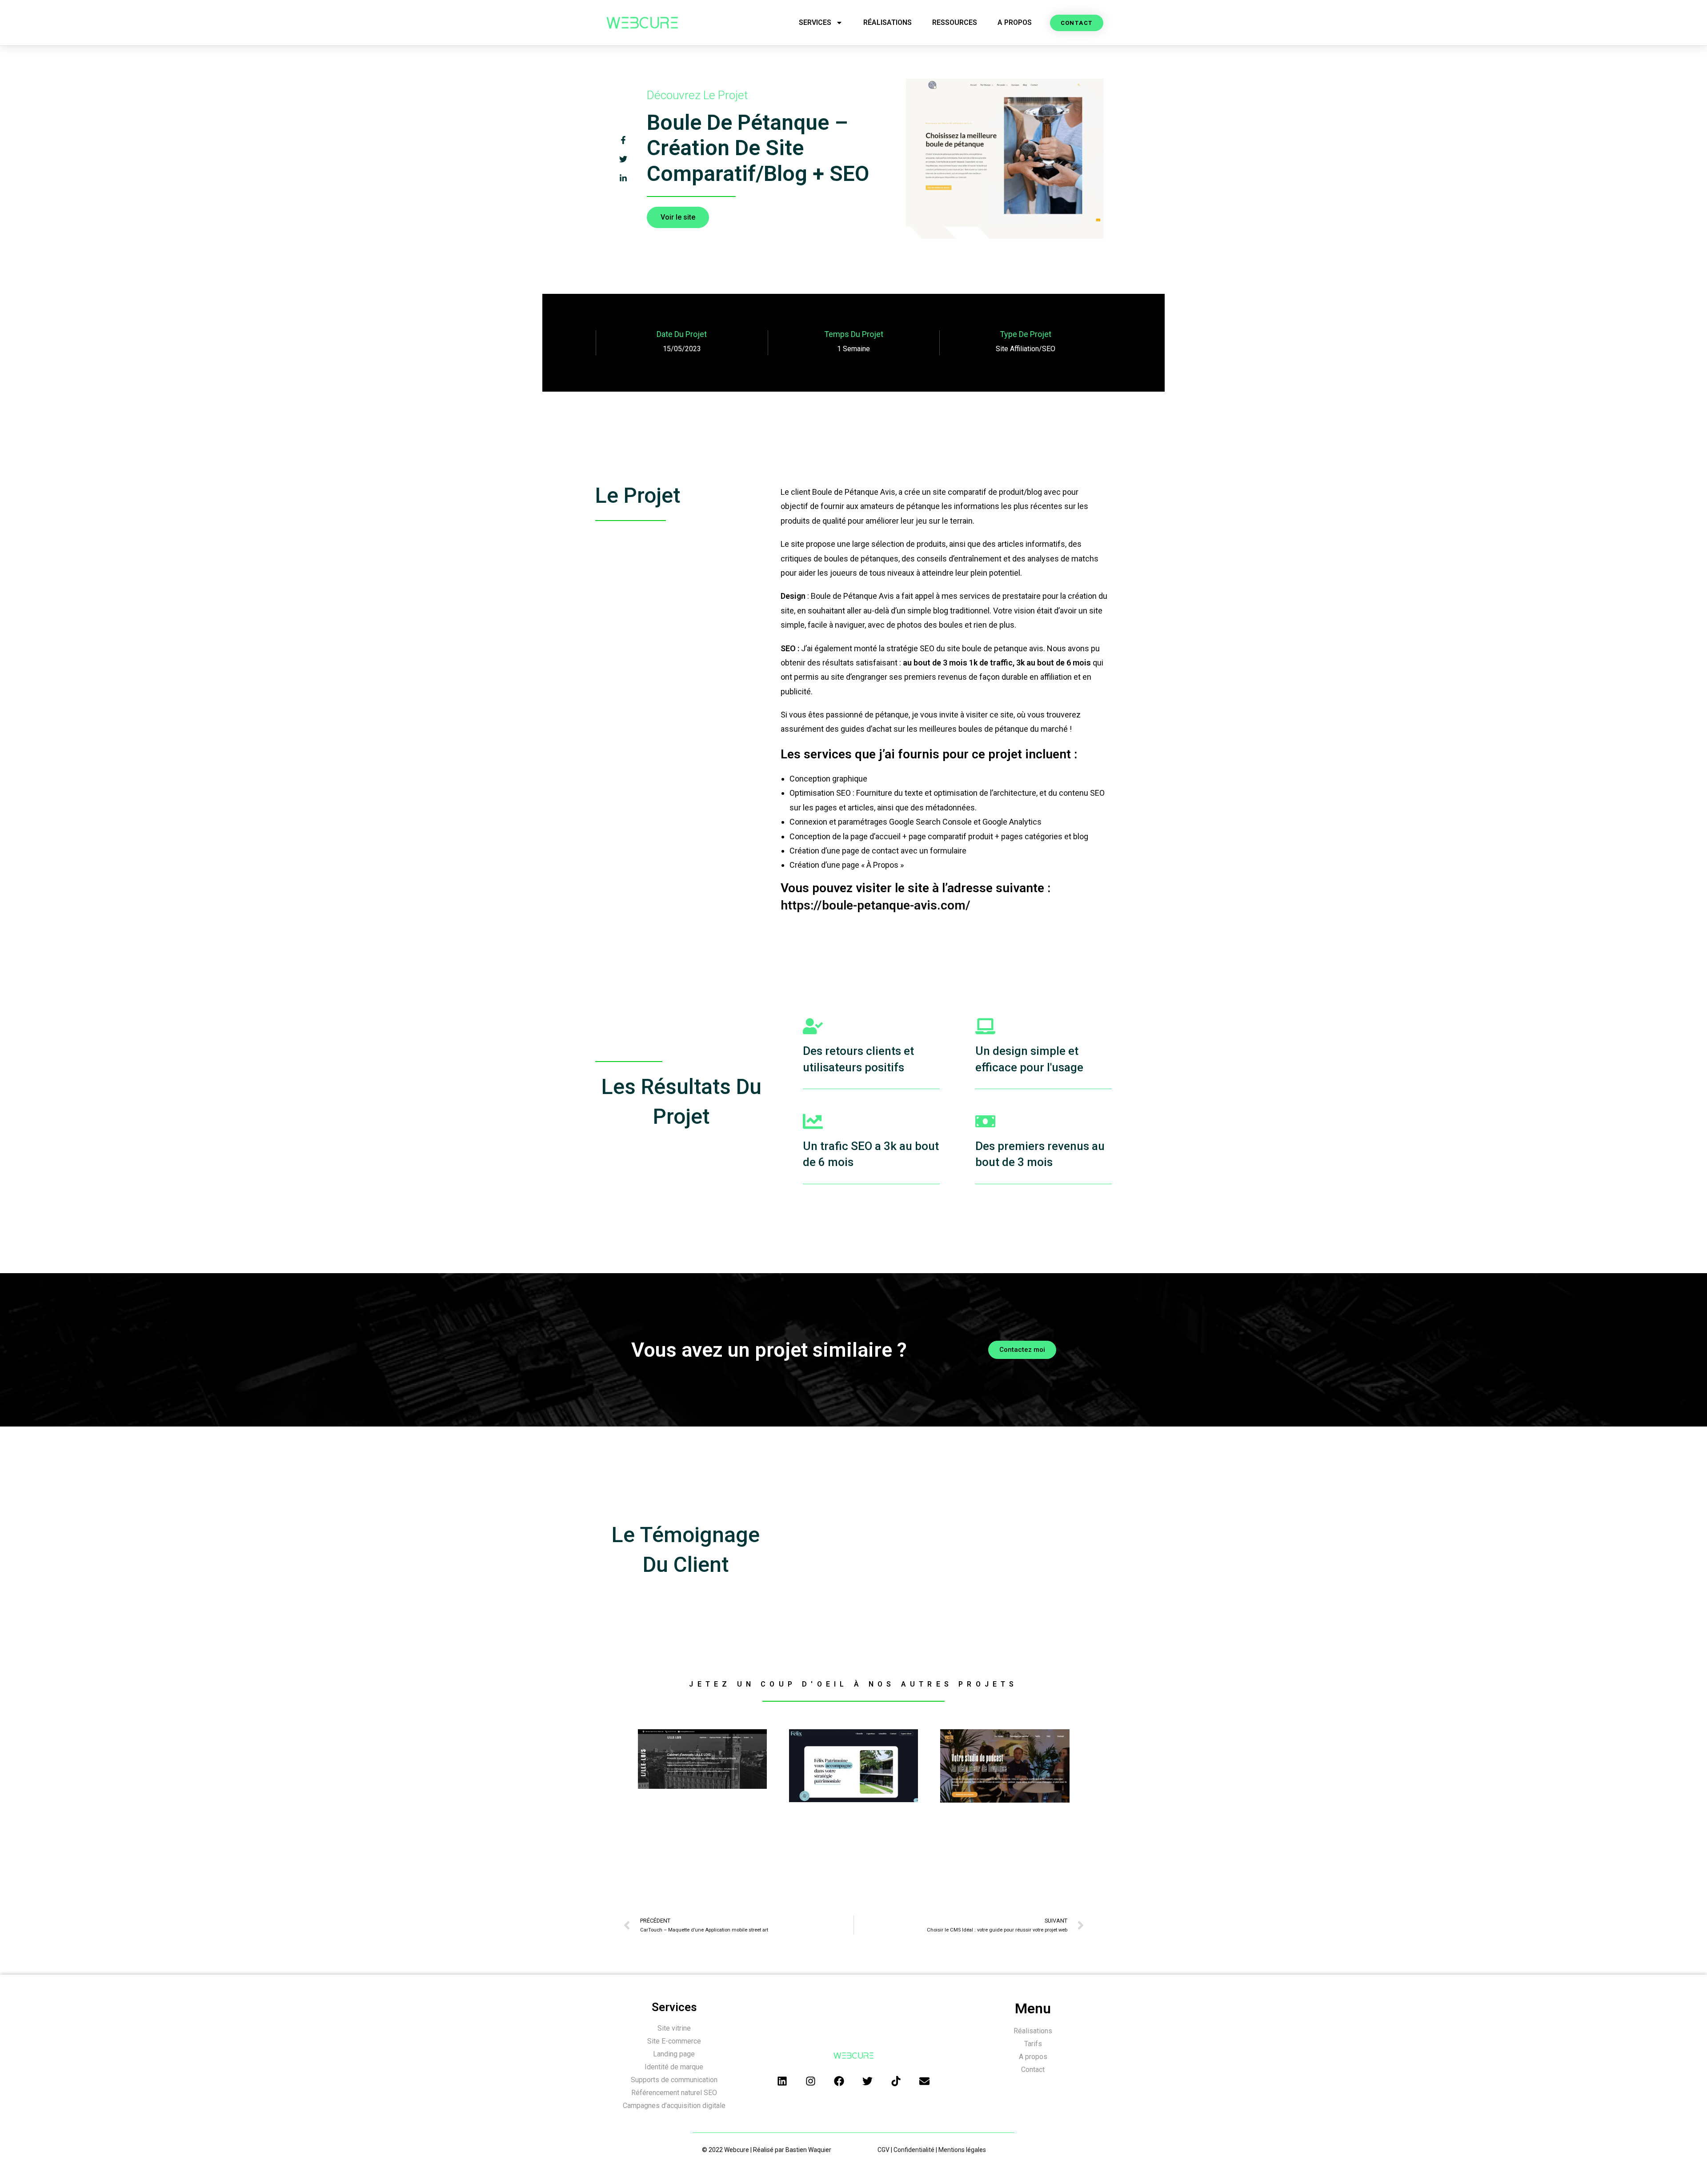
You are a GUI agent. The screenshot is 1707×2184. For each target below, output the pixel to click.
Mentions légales (962, 2150)
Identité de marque (674, 2067)
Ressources (955, 22)
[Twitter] (868, 2081)
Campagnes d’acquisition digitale (674, 2106)
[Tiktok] (896, 2081)
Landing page (674, 2054)
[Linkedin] (782, 2081)
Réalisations (888, 22)
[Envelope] (925, 2081)
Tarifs (1033, 2044)
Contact (1033, 2070)
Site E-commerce (674, 2041)
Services (815, 22)
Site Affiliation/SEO (1026, 349)
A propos (1015, 22)
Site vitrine (674, 2028)
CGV (884, 2150)
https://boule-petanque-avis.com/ (876, 905)
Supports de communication (674, 2080)
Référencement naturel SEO (674, 2093)
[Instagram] (811, 2081)
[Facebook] (839, 2081)
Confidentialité (914, 2150)
